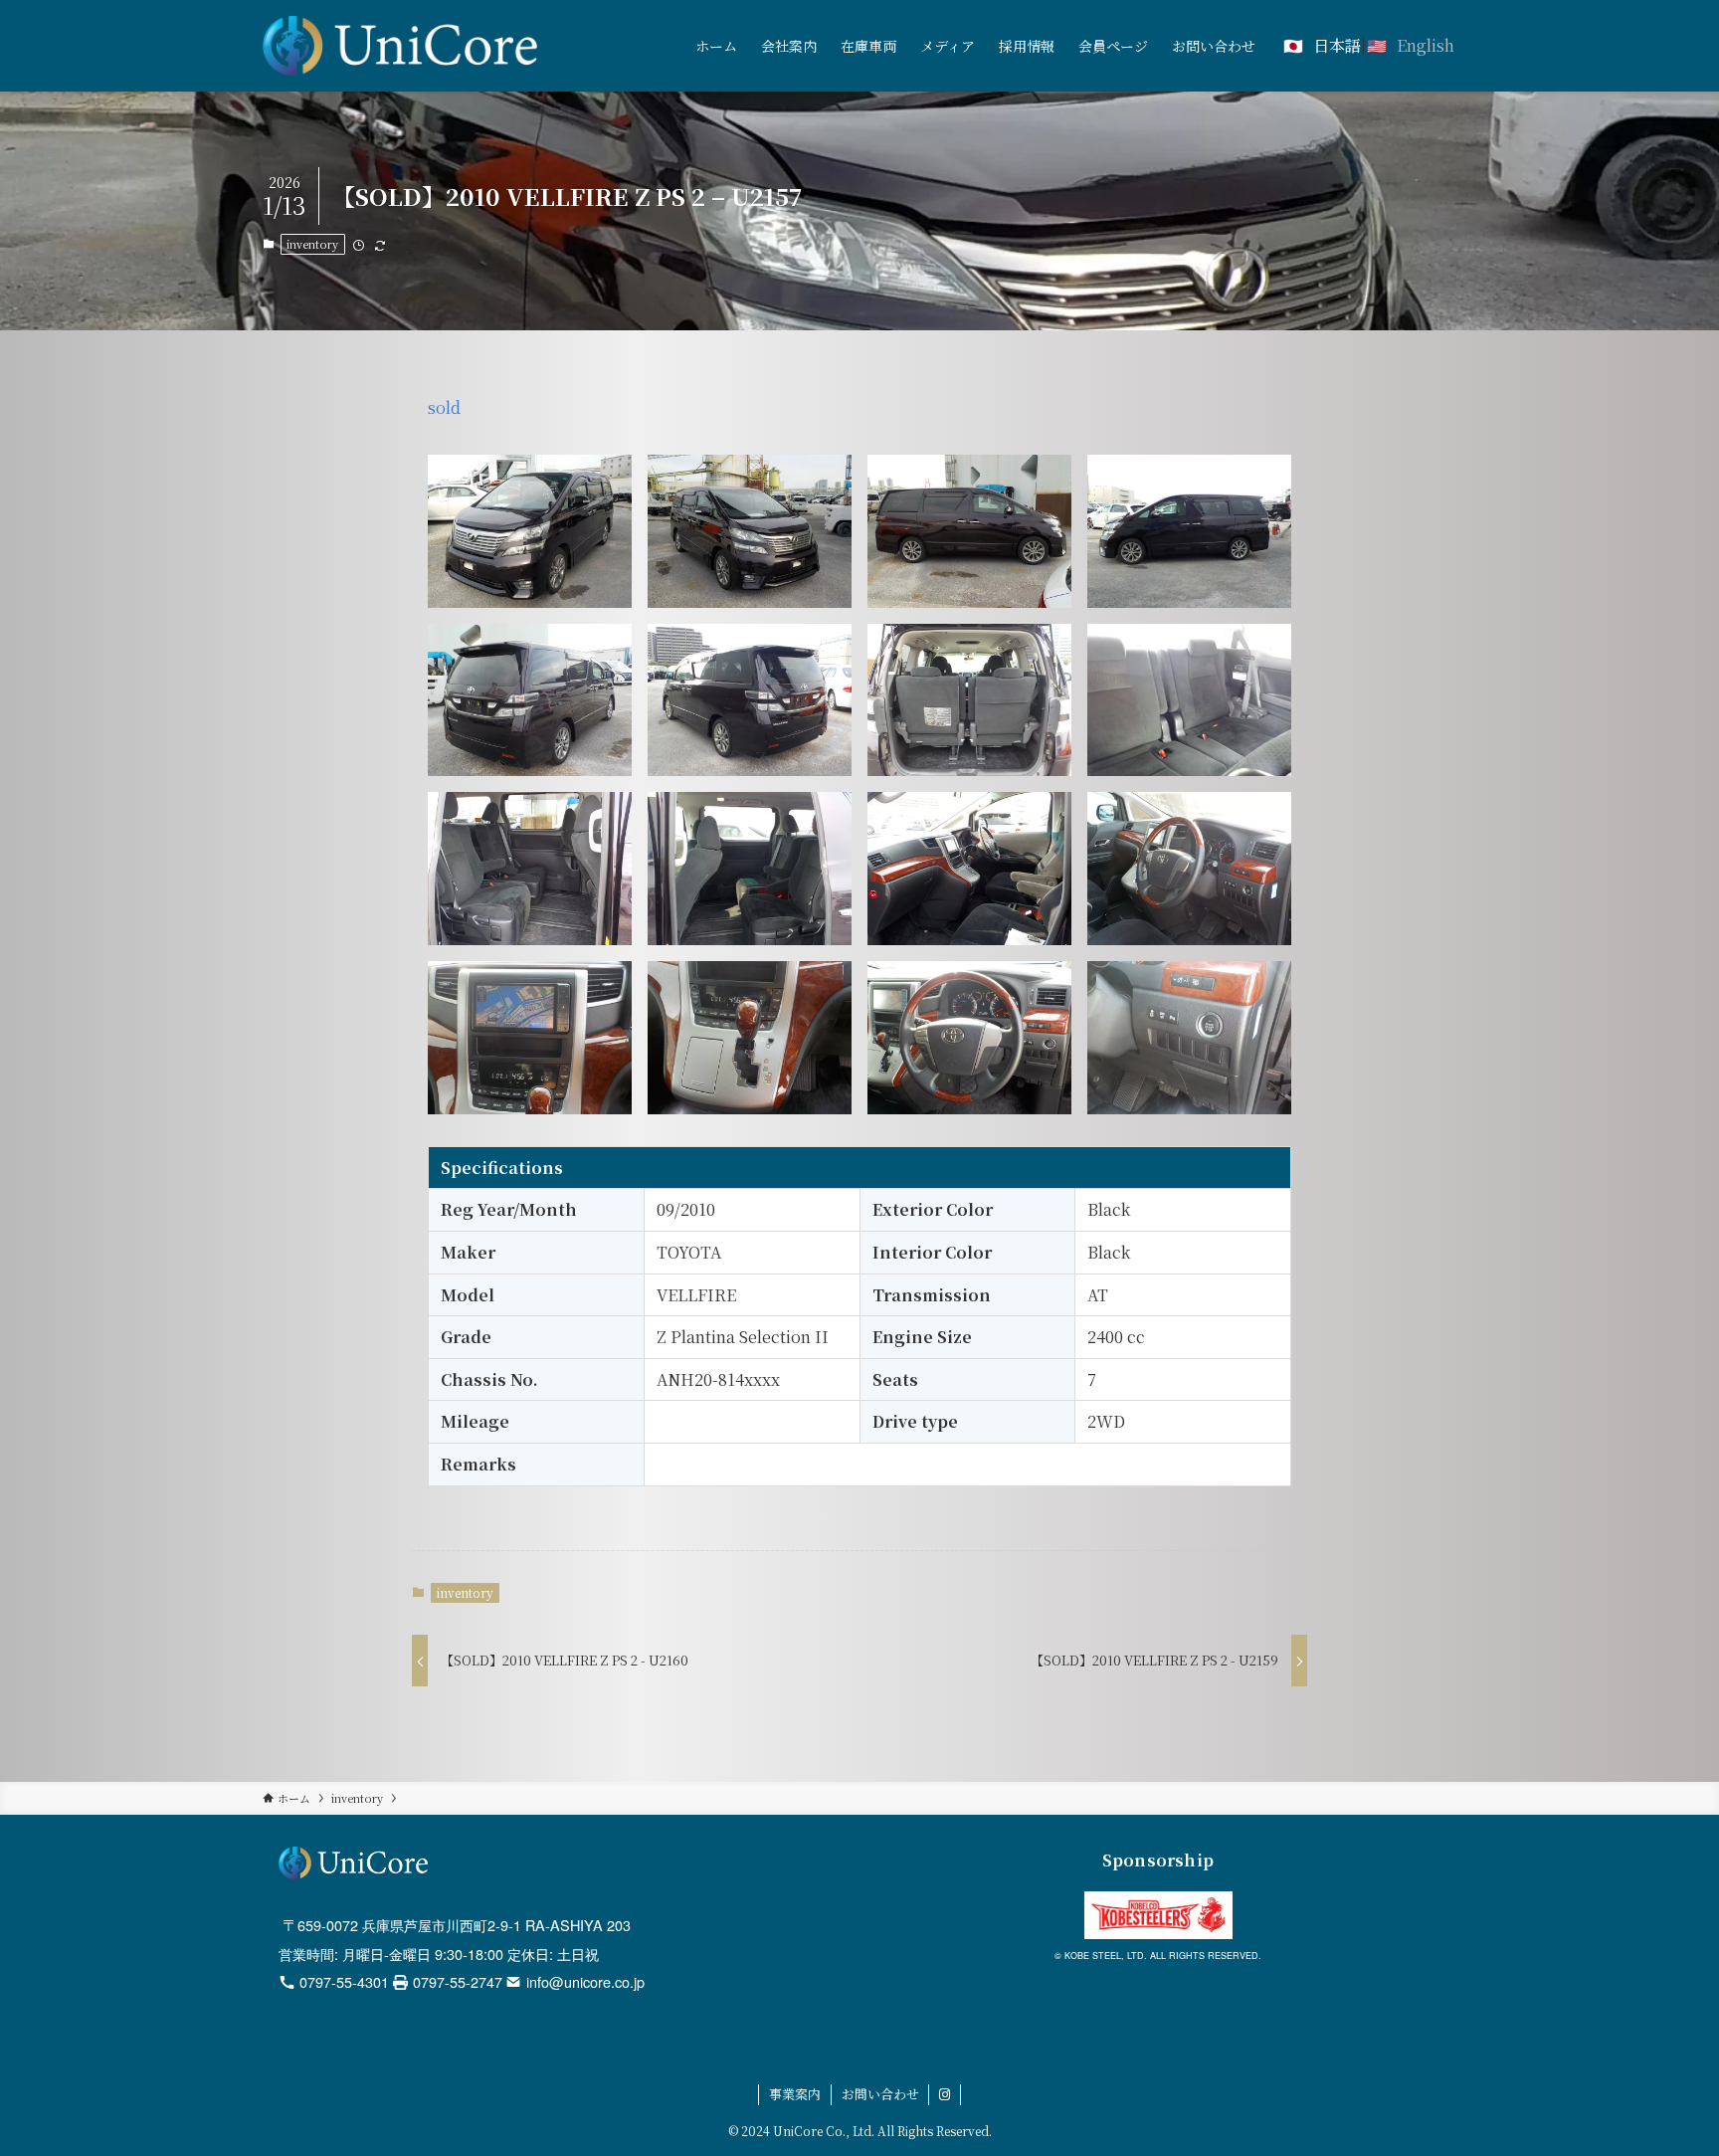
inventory (312, 244)
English (1426, 45)
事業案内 (795, 2094)
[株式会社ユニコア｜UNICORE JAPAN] (400, 46)
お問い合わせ (880, 2094)
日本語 (1337, 45)
